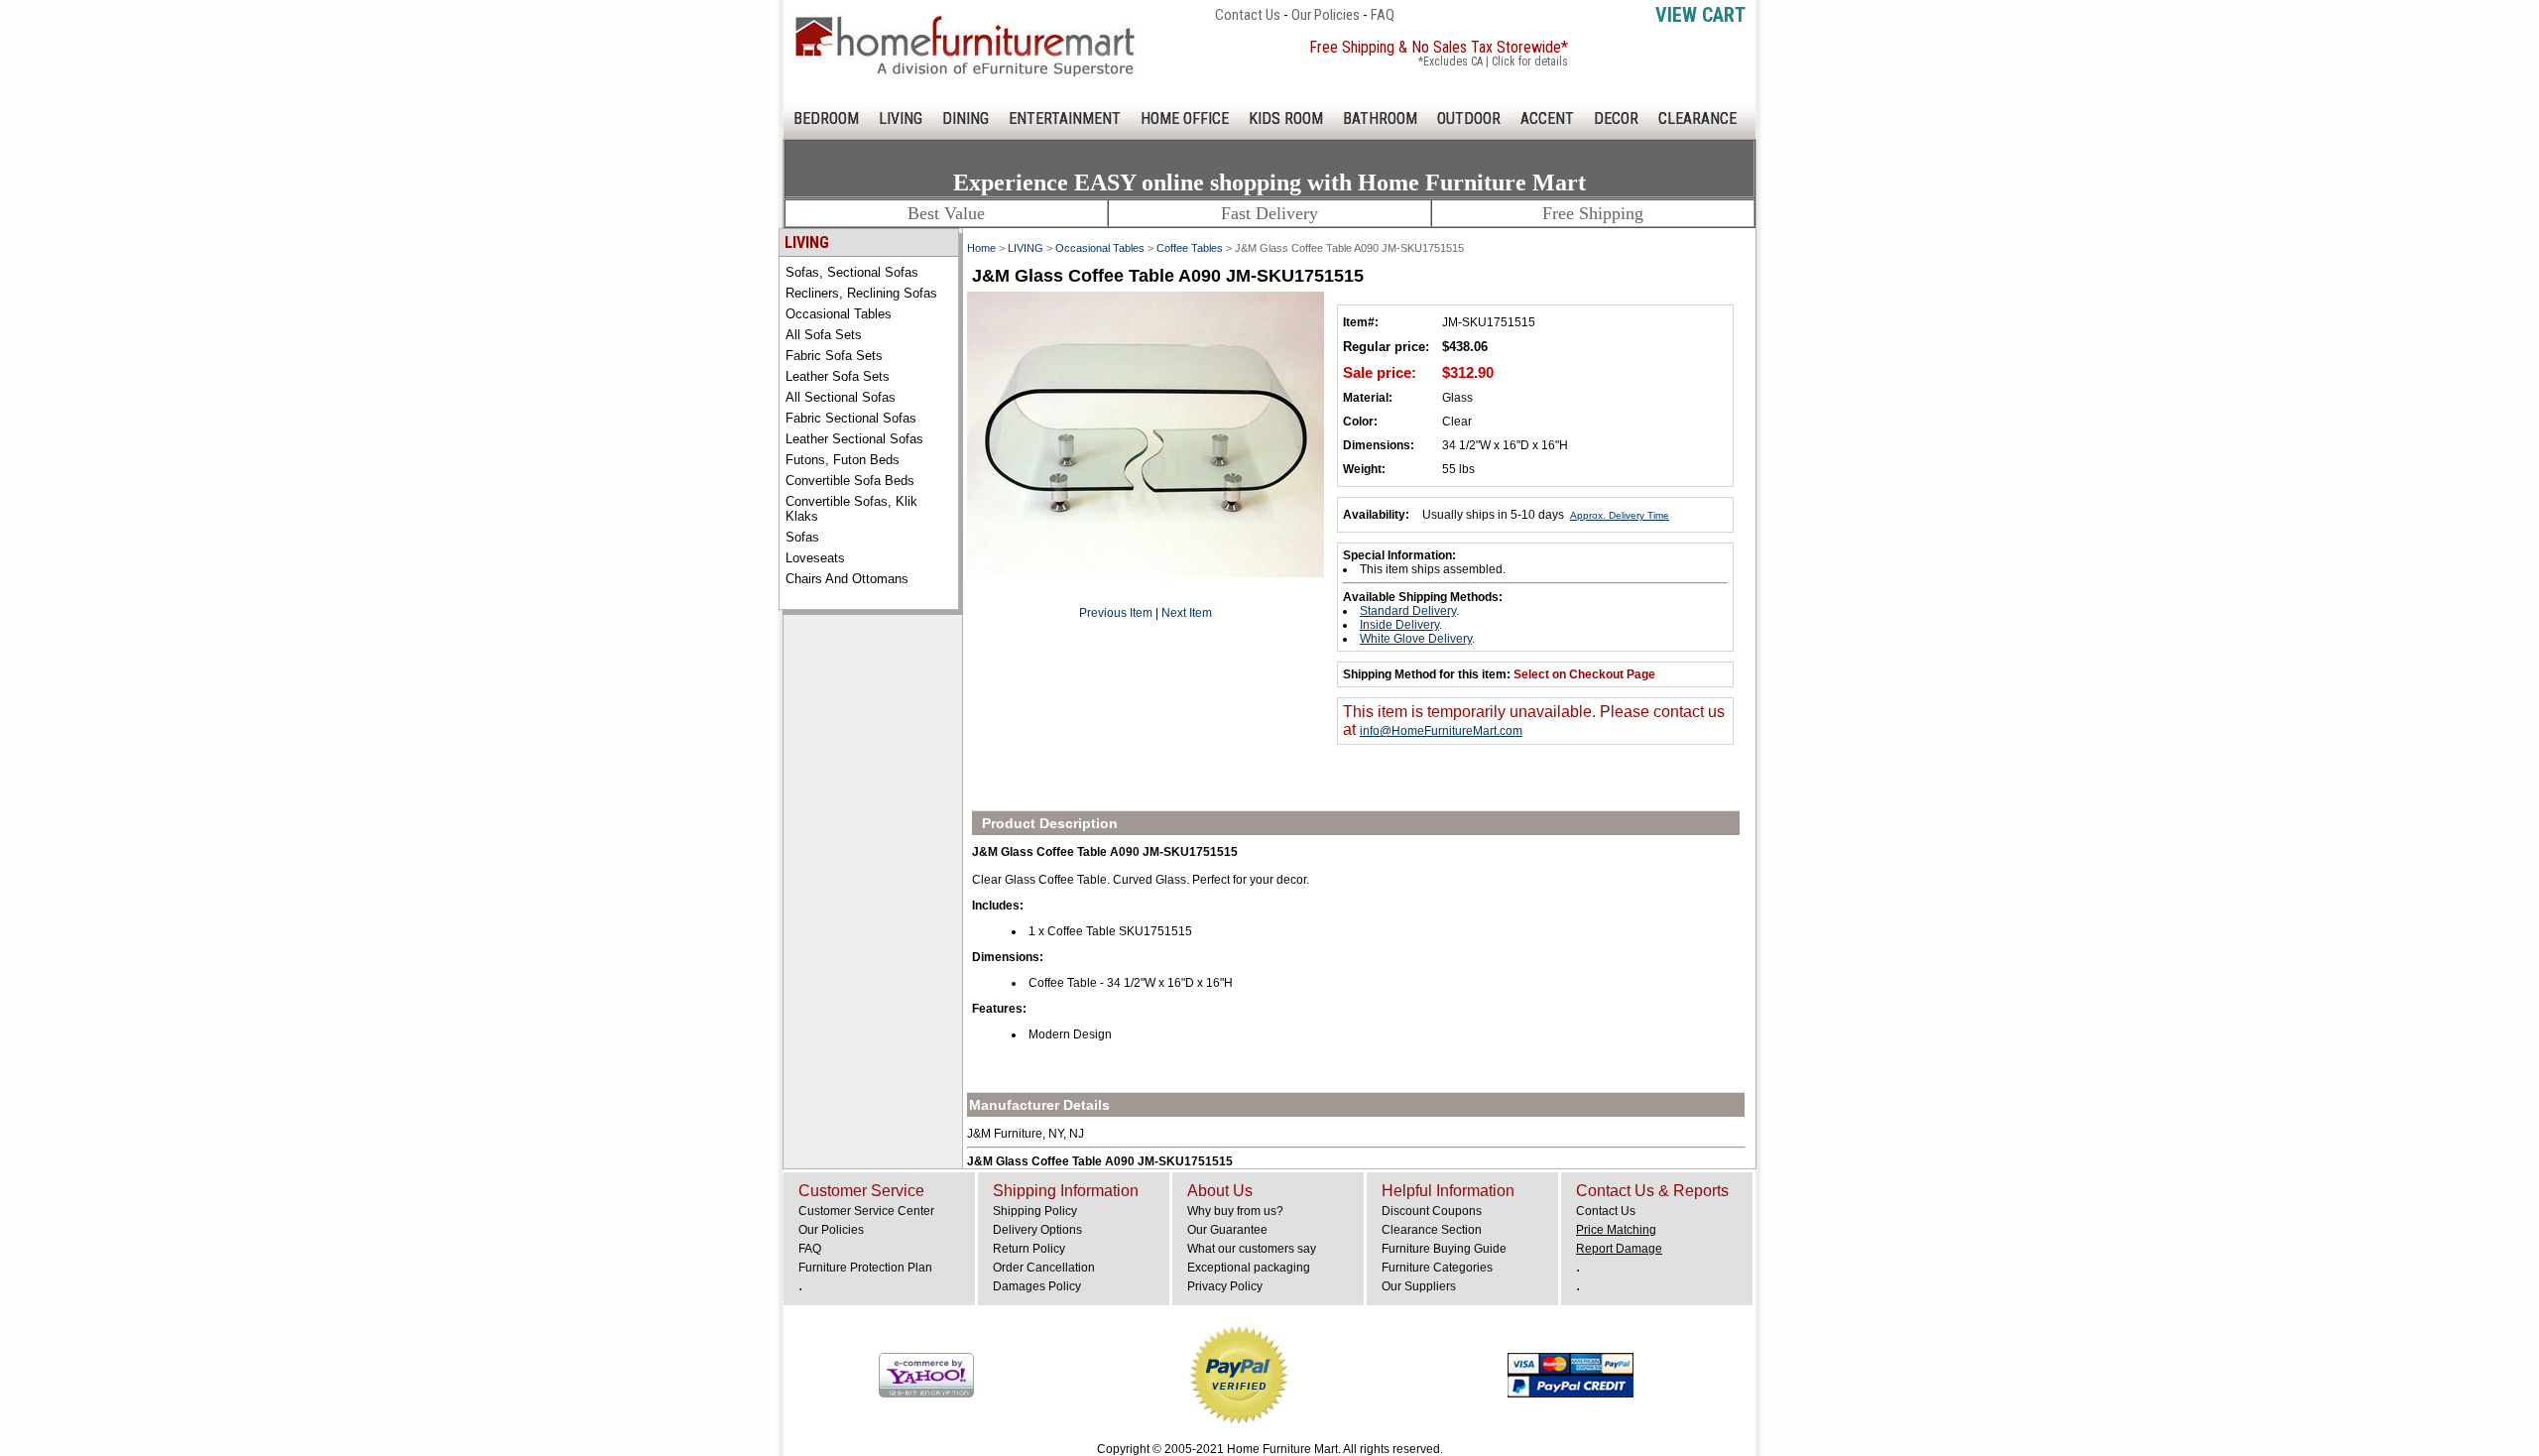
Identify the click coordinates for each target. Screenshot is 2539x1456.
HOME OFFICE (1185, 119)
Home (981, 248)
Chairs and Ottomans (847, 579)
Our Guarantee (1227, 1230)
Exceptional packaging (1249, 1268)
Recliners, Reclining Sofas (861, 293)
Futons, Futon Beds (843, 460)
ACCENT (1547, 119)
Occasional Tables (839, 314)
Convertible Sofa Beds (850, 481)
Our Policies (1326, 15)
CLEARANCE (1697, 119)
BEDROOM (826, 119)
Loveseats (815, 558)
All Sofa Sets (824, 335)
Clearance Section (1432, 1230)
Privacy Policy (1225, 1286)
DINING (966, 119)
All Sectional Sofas (841, 397)
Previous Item (1116, 613)
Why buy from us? (1235, 1211)
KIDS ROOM (1286, 119)
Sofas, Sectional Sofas (852, 272)
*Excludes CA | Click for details (1493, 61)
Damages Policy (1037, 1286)
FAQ (1383, 15)
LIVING (901, 119)
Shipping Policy (1035, 1211)
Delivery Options (1037, 1230)
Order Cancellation (1044, 1268)
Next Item (1187, 613)
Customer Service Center (866, 1211)
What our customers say (1252, 1249)
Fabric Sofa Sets (834, 356)
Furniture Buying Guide (1444, 1249)
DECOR (1616, 119)
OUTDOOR (1469, 119)
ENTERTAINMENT (1065, 119)
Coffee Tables (1190, 248)
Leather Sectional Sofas (854, 439)
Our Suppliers (1419, 1286)
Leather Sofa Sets (838, 376)
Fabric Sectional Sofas (851, 418)
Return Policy (1029, 1249)
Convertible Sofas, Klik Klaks (851, 509)
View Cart (1700, 15)
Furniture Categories (1437, 1268)
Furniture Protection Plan (865, 1268)
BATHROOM (1380, 119)
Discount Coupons (1432, 1211)
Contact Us (1248, 15)
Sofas (802, 537)
